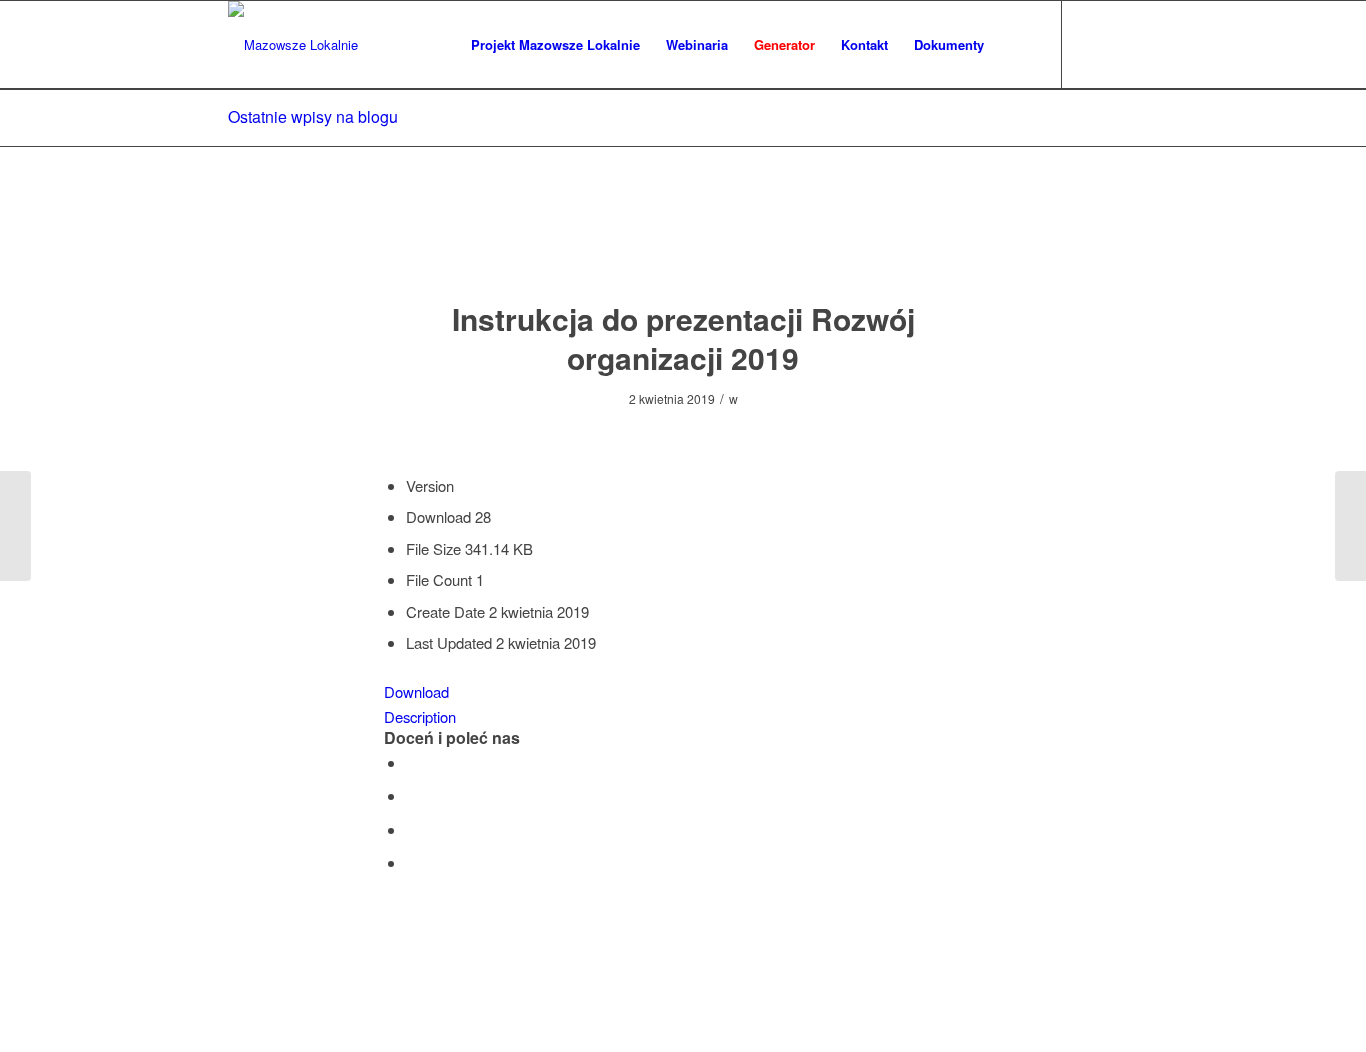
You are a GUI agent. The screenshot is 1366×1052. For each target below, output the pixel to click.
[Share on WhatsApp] (412, 829)
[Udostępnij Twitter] (412, 795)
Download (416, 691)
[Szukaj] (1016, 45)
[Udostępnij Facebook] (412, 762)
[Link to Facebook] (1093, 44)
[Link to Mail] (1123, 44)
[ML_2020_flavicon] (293, 45)
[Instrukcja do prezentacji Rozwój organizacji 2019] (683, 243)
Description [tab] (420, 716)
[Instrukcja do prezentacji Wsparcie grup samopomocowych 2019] (15, 526)
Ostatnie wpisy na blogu (313, 116)
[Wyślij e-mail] (412, 862)
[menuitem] (555, 45)
